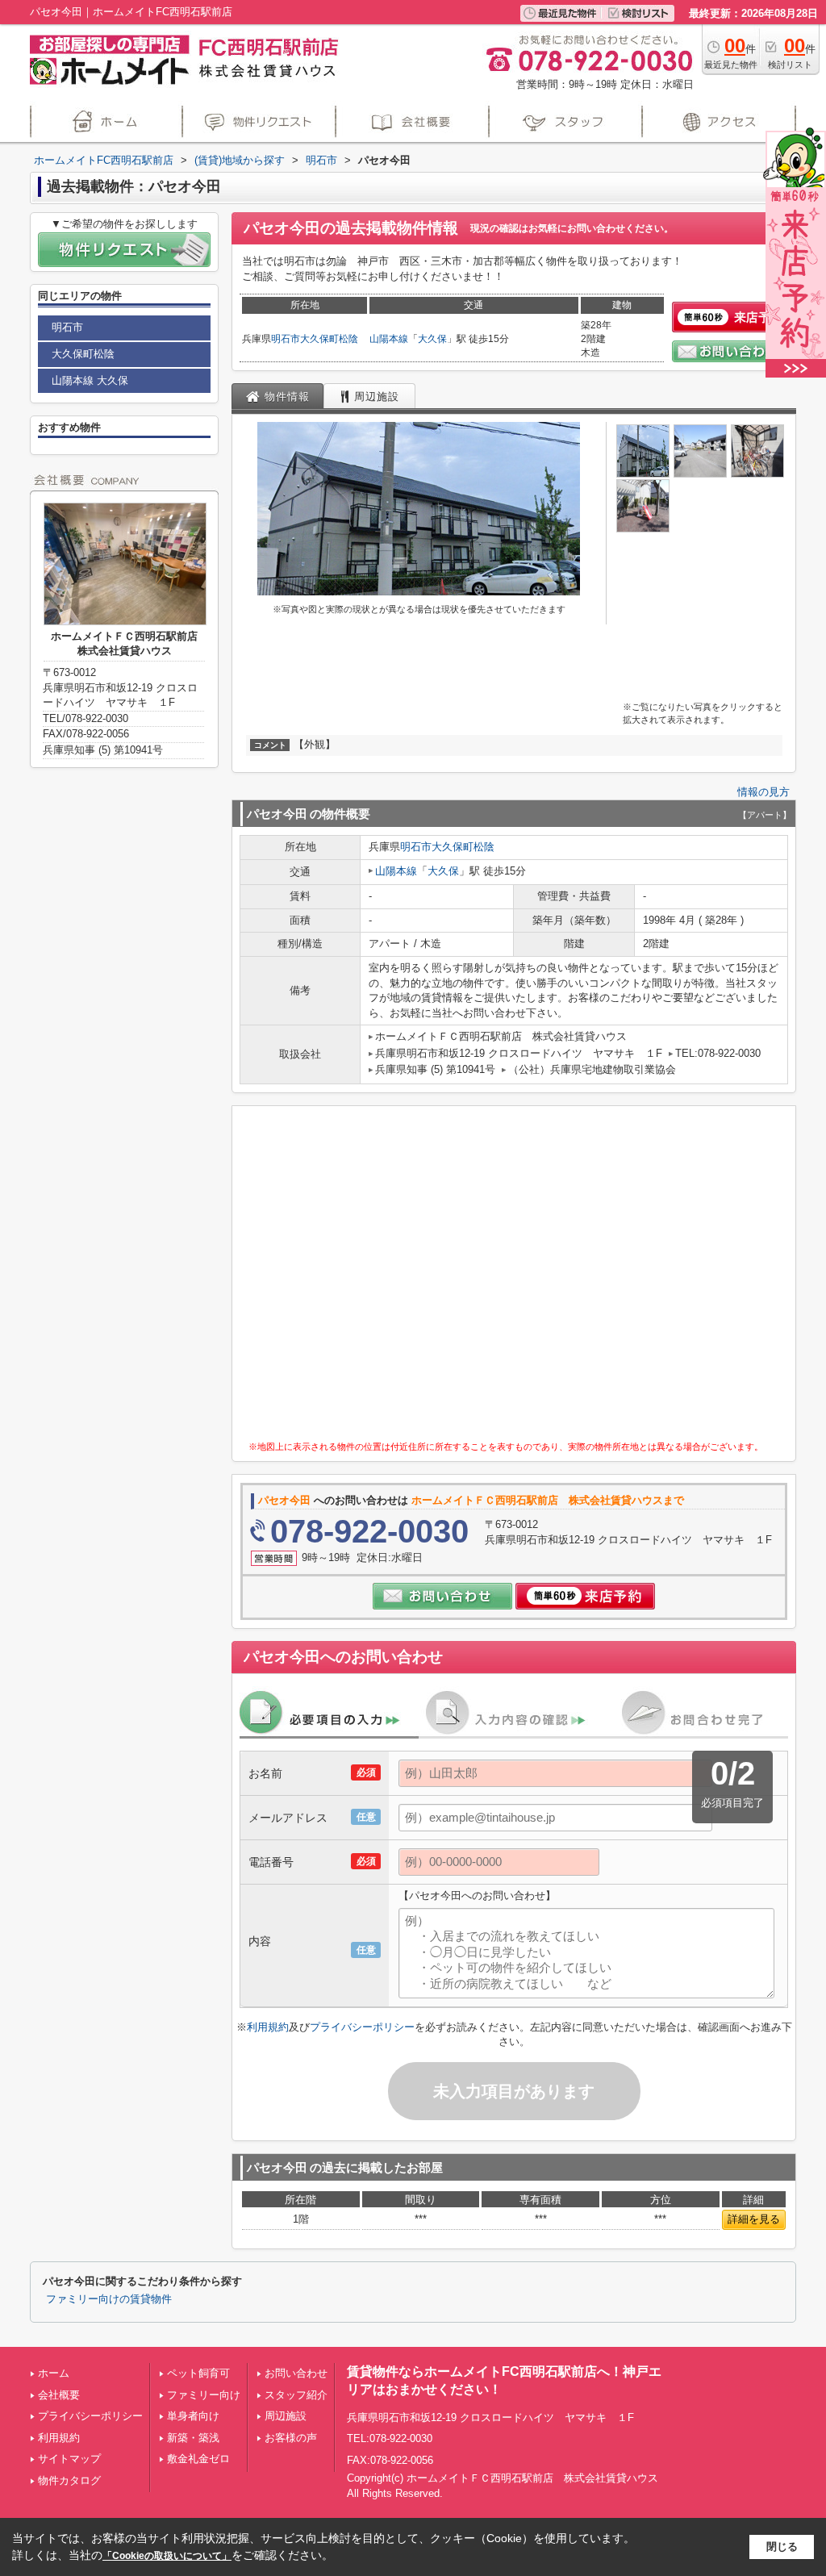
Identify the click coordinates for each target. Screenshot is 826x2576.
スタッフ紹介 (296, 2395)
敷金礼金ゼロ (198, 2459)
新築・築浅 (193, 2438)
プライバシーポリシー (362, 2027)
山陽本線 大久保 (90, 380)
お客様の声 (291, 2438)
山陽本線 (389, 339)
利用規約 (268, 2027)
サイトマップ (69, 2459)
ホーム (54, 2373)
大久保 (432, 339)
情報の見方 (763, 792)
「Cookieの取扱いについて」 (167, 2556)
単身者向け (193, 2416)
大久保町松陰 (329, 339)
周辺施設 (286, 2416)
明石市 (286, 339)
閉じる (782, 2547)
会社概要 (59, 2395)
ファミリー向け (204, 2395)
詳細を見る (754, 2219)
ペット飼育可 (198, 2373)
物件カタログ (69, 2480)
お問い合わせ (296, 2373)
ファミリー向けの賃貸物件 (109, 2299)
